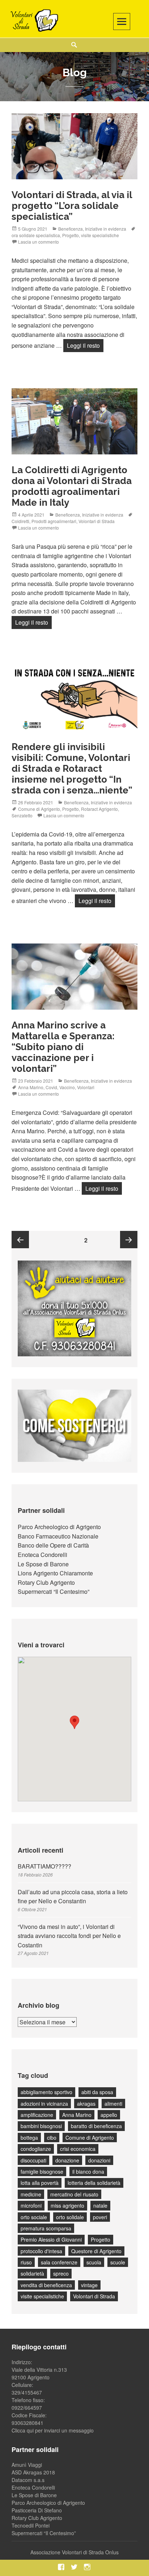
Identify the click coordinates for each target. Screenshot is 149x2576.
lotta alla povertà (40, 2183)
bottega (29, 2138)
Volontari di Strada (97, 521)
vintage (89, 2285)
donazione (67, 2160)
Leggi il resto (85, 345)
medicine (31, 2194)
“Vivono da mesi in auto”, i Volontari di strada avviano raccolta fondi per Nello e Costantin (69, 1936)
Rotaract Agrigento (99, 809)
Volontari (86, 1087)
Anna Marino (31, 1087)
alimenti (113, 2104)
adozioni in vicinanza (44, 2104)
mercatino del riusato (74, 2194)
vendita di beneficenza (46, 2285)
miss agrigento (67, 2205)
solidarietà (32, 2273)
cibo (52, 2138)
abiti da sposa (97, 2092)
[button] (74, 1722)
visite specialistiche (100, 235)
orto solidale (70, 2217)
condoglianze (36, 2149)
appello (109, 2115)
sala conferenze (59, 2262)
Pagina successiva (129, 1240)
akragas (86, 2104)
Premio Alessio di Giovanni (51, 2239)
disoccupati (33, 2160)
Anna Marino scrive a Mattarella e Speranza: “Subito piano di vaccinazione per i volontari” (63, 1047)
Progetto (71, 235)
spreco (61, 2273)
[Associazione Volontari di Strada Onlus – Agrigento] (33, 20)
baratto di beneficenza (96, 2126)
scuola (94, 2262)
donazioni (99, 2160)
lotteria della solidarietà (94, 2183)
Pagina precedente (20, 1240)
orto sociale (34, 2217)
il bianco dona (88, 2171)
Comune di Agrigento (39, 809)
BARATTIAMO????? (44, 1866)
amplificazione (37, 2115)
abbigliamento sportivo (46, 2092)
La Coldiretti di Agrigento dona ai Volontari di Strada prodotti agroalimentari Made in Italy (72, 486)
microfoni (31, 2205)
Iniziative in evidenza (106, 229)
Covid (51, 1087)
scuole (118, 2262)
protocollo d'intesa (41, 2251)
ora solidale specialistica (36, 235)
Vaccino (67, 1087)
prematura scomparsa (46, 2228)
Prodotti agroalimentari (54, 521)
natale (100, 2205)
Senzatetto (22, 815)
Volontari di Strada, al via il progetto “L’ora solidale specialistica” (72, 206)
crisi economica (78, 2149)
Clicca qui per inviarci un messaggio (53, 2430)
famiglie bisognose (42, 2171)
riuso (26, 2262)
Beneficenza (71, 229)
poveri (100, 2217)
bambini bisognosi (41, 2126)
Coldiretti (20, 521)
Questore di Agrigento (96, 2251)
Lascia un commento (39, 242)
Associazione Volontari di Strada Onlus (74, 2552)
